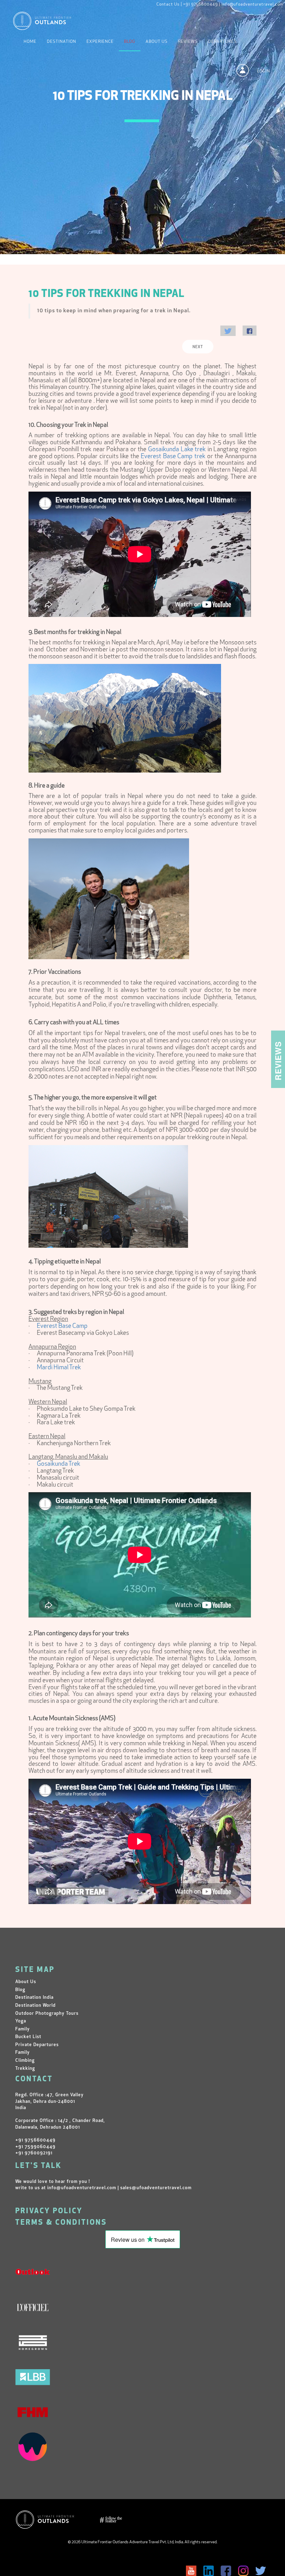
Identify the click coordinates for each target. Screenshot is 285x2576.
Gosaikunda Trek (59, 1464)
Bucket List (28, 2037)
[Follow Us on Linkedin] (209, 2571)
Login (264, 71)
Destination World (35, 2006)
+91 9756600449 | (202, 5)
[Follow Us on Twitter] (261, 2571)
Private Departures (37, 2045)
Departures (222, 42)
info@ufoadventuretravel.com (252, 5)
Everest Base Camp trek (173, 457)
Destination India (34, 1998)
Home (30, 42)
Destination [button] (62, 42)
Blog (130, 42)
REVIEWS (188, 42)
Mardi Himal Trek (59, 1368)
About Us (157, 42)
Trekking (25, 2069)
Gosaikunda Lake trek (177, 450)
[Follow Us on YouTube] (191, 2571)
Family (23, 2029)
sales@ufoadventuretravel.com (156, 2188)
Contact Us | (169, 5)
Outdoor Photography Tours (47, 2014)
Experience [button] (100, 42)
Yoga (21, 2021)
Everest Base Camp (62, 1326)
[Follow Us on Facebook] (226, 2571)
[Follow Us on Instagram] (243, 2571)
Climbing (25, 2061)
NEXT (198, 347)
